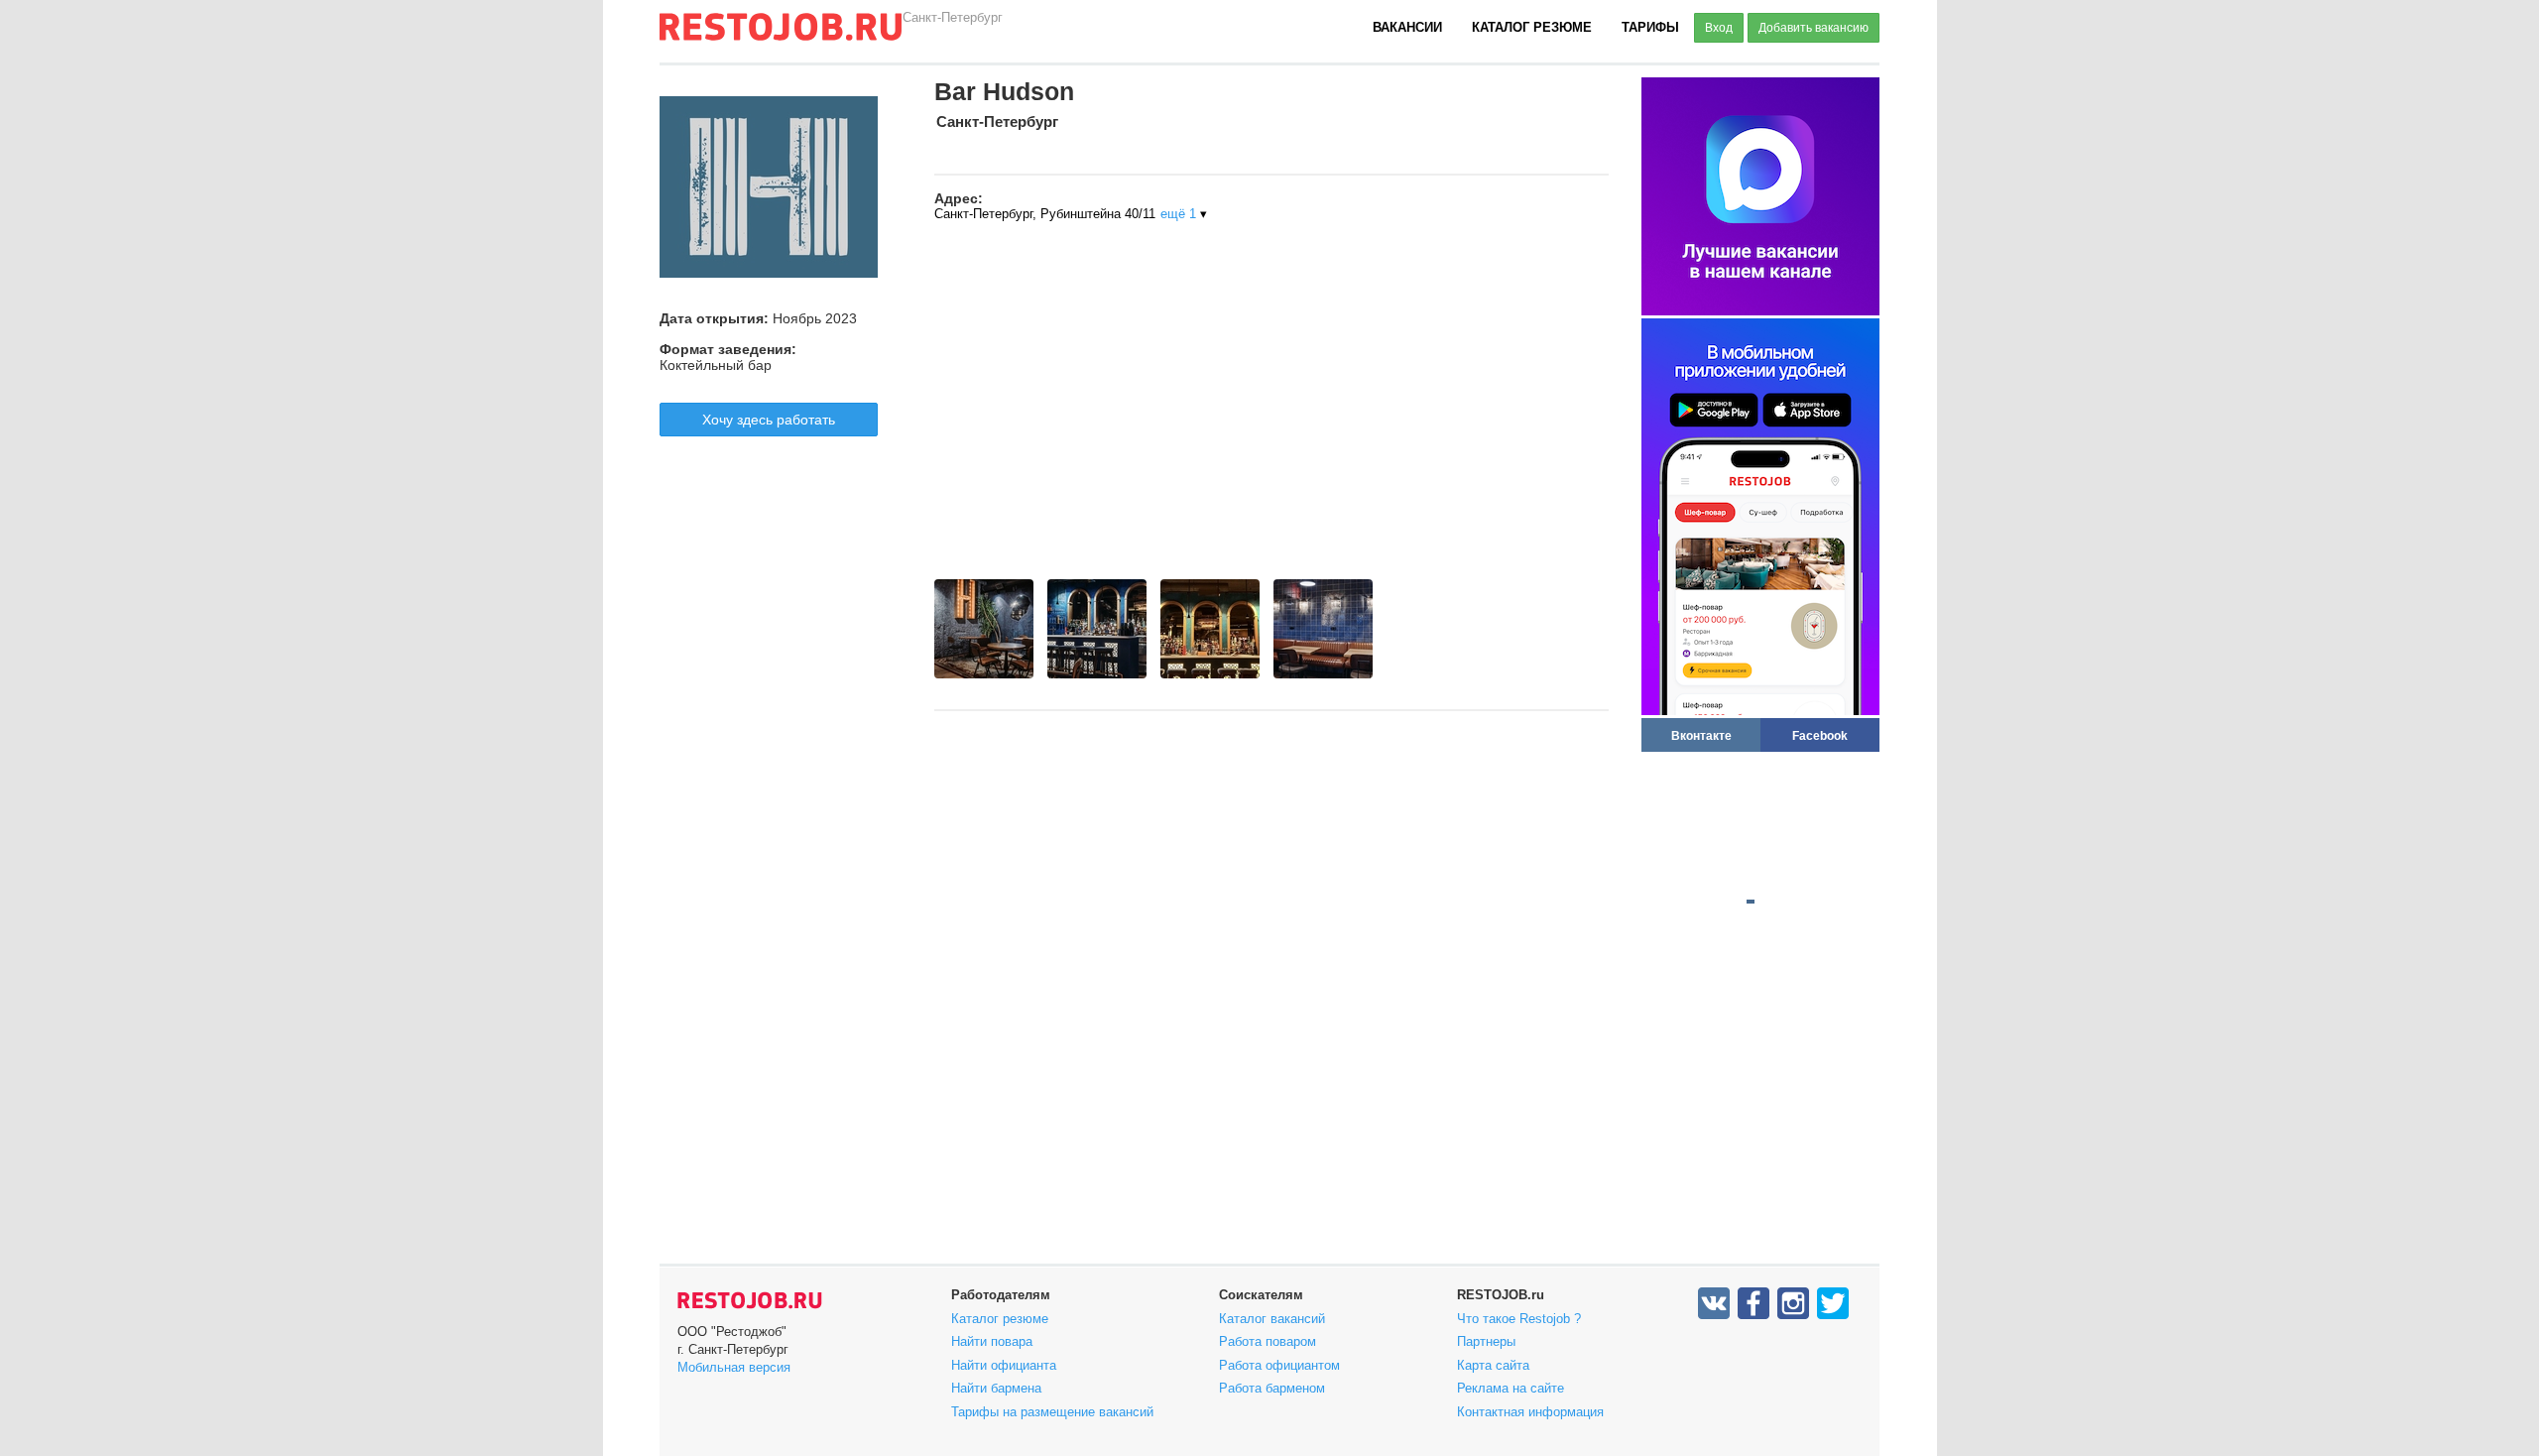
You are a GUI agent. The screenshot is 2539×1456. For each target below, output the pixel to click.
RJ (781, 35)
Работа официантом (1279, 1365)
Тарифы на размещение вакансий (1052, 1412)
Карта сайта (1493, 1365)
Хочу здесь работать (769, 420)
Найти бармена (996, 1388)
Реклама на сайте (1511, 1388)
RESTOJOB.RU (750, 1300)
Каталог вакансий (1272, 1319)
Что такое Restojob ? (1519, 1319)
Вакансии (1407, 27)
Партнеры (1486, 1341)
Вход (1719, 28)
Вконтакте (1701, 735)
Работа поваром (1268, 1341)
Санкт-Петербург (953, 17)
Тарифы (1650, 27)
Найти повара (992, 1341)
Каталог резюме (1532, 27)
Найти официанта (1004, 1365)
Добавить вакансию (1814, 28)
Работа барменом (1272, 1388)
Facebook (1820, 735)
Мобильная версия (734, 1367)
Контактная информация (1530, 1412)
